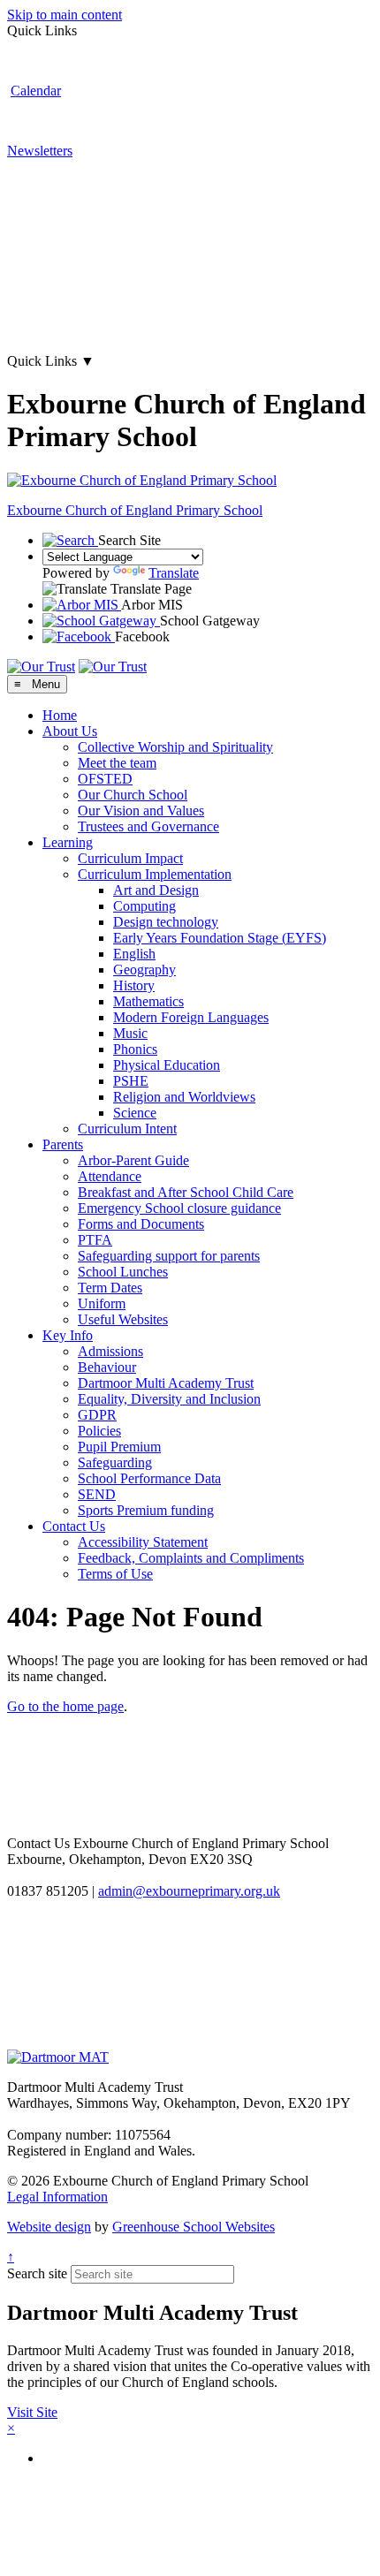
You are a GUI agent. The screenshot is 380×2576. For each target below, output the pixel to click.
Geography (144, 970)
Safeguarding (115, 1462)
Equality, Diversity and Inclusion (169, 1399)
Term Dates (110, 1288)
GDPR (97, 1415)
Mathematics (148, 1001)
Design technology (166, 922)
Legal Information (57, 2197)
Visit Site (32, 2412)
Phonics (135, 1049)
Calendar (36, 91)
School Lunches (123, 1272)
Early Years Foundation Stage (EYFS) (220, 938)
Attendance (110, 1176)
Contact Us (74, 1526)
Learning (68, 842)
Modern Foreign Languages (191, 1017)
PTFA (95, 1240)
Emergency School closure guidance (179, 1208)
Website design (49, 2227)
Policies (99, 1431)
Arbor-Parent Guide (133, 1160)
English (134, 954)
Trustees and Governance (148, 826)
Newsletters (40, 151)
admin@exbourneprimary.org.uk (189, 1891)
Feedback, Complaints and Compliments (191, 1558)
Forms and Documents (141, 1224)
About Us (70, 731)
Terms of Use (115, 1574)
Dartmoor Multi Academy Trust (166, 1383)
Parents (63, 1144)
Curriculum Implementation (155, 874)
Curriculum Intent (127, 1129)
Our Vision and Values (141, 811)
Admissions (110, 1351)
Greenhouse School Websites (194, 2227)
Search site (37, 2273)
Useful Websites (123, 1319)
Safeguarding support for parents (169, 1256)
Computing (144, 906)
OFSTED (105, 779)
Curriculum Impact (130, 858)
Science (135, 1113)
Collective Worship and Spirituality (175, 747)
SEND (97, 1494)
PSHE (131, 1081)
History (134, 985)
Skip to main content (65, 15)
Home (60, 715)
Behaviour (107, 1367)
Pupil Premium (119, 1447)
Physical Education (167, 1065)
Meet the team (117, 763)
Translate (174, 573)
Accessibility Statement (143, 1542)
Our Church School (133, 795)
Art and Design (156, 890)
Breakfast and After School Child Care (186, 1192)
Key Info (68, 1335)
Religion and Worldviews (184, 1097)
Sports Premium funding (146, 1510)
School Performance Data (149, 1478)
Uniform (102, 1303)
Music (130, 1033)
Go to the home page (65, 1706)
